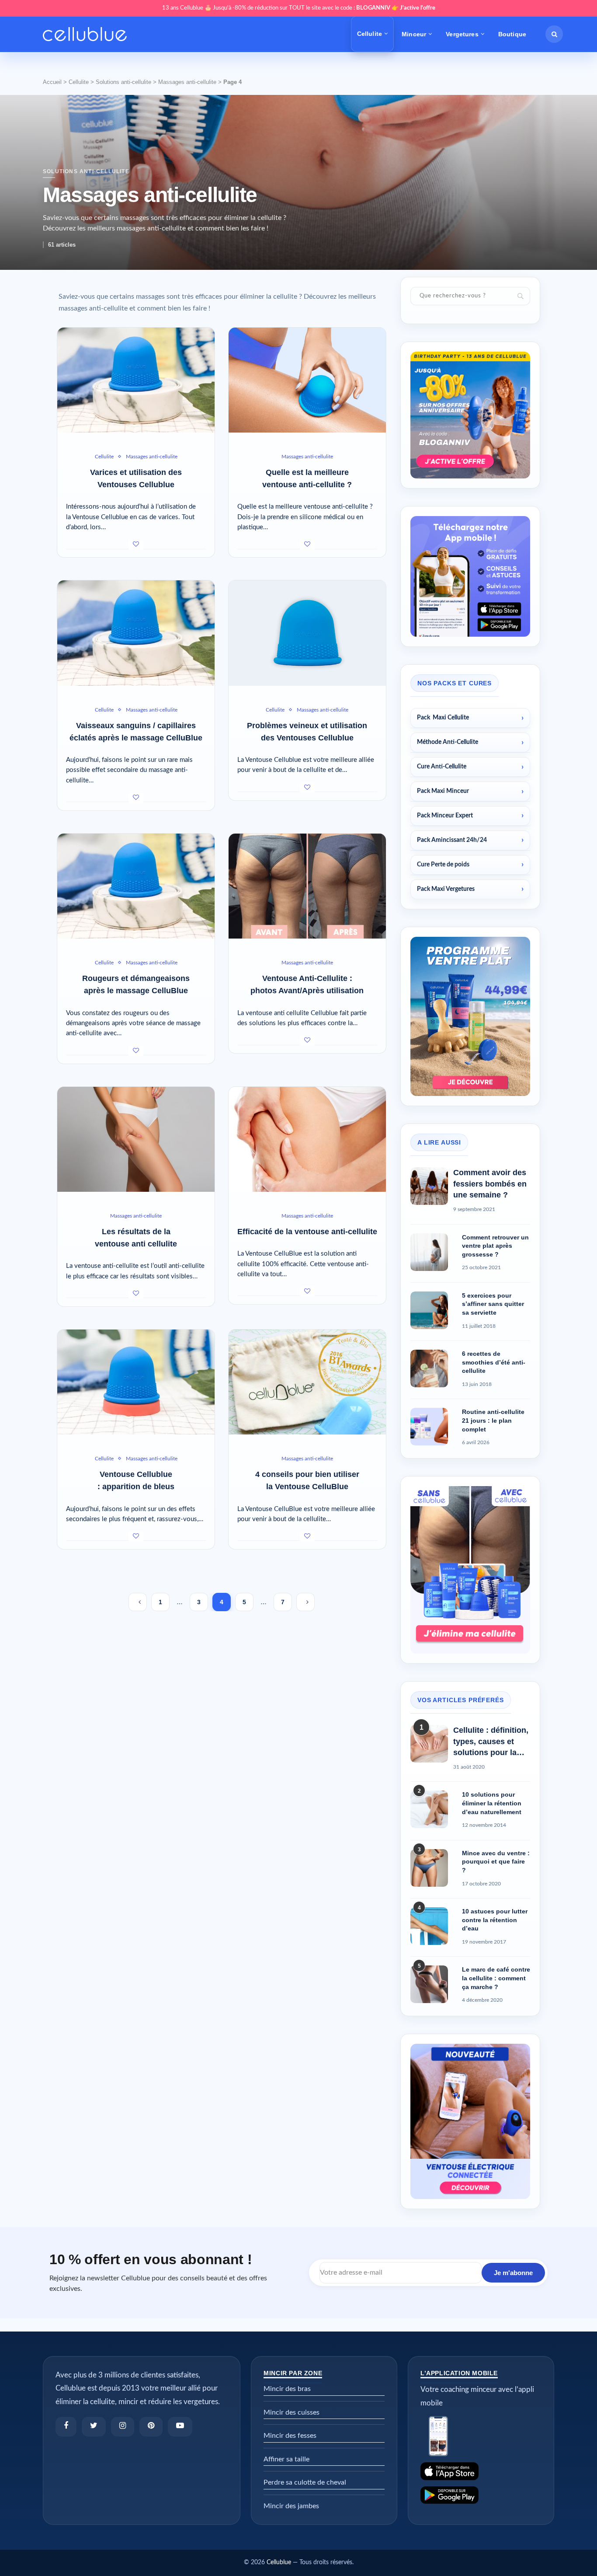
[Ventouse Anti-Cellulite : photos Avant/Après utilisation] (307, 886)
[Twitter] (94, 2427)
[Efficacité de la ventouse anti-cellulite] (307, 1139)
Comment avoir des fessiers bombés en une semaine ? (490, 1183)
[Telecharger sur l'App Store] (481, 2471)
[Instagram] (123, 2427)
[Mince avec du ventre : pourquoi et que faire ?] (429, 1868)
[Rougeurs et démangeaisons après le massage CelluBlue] (136, 886)
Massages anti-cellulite (187, 82)
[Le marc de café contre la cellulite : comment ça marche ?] (429, 1984)
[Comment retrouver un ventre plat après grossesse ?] (429, 1252)
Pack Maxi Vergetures (446, 889)
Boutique (512, 34)
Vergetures (462, 34)
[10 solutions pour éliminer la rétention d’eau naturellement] (429, 1809)
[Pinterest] (151, 2427)
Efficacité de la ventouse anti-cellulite (307, 1232)
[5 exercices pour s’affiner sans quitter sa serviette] (429, 1310)
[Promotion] (470, 356)
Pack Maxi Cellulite (443, 718)
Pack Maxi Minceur (443, 791)
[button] (554, 34)
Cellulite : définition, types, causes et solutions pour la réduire (491, 1742)
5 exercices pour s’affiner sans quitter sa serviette (493, 1304)
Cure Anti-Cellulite (442, 767)
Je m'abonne (513, 2273)
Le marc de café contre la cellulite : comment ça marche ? (496, 1978)
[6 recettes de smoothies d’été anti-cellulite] (429, 1368)
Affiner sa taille (286, 2459)
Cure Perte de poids (443, 865)
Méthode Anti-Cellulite (448, 742)
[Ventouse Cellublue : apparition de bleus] (136, 1382)
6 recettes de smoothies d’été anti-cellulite (494, 1362)
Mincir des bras (287, 2389)
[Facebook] (66, 2427)
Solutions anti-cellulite (123, 82)
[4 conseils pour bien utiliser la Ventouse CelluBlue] (307, 1382)
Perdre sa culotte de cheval (305, 2482)
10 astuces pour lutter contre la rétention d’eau (495, 1920)
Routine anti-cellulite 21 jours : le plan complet (493, 1420)
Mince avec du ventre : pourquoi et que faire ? (496, 1862)
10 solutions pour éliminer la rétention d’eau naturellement (492, 1803)
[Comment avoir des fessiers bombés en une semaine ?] (429, 1186)
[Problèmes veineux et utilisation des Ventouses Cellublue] (307, 633)
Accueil (52, 82)
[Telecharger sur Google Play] (481, 2495)
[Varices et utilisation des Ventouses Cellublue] (136, 380)
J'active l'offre (418, 8)
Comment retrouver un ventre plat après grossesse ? (495, 1246)
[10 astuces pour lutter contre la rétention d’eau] (429, 1926)
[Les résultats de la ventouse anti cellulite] (136, 1139)
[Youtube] (180, 2427)
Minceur (414, 34)
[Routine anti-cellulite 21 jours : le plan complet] (429, 1427)
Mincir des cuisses (292, 2412)
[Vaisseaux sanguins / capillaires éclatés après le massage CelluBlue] (136, 633)
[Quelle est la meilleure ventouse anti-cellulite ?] (307, 380)
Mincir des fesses (290, 2436)
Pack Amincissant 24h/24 (452, 840)
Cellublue (279, 2562)
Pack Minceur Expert (445, 816)
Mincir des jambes (291, 2506)
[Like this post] (136, 545)
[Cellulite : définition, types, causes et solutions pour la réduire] (429, 1744)
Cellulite (370, 34)
